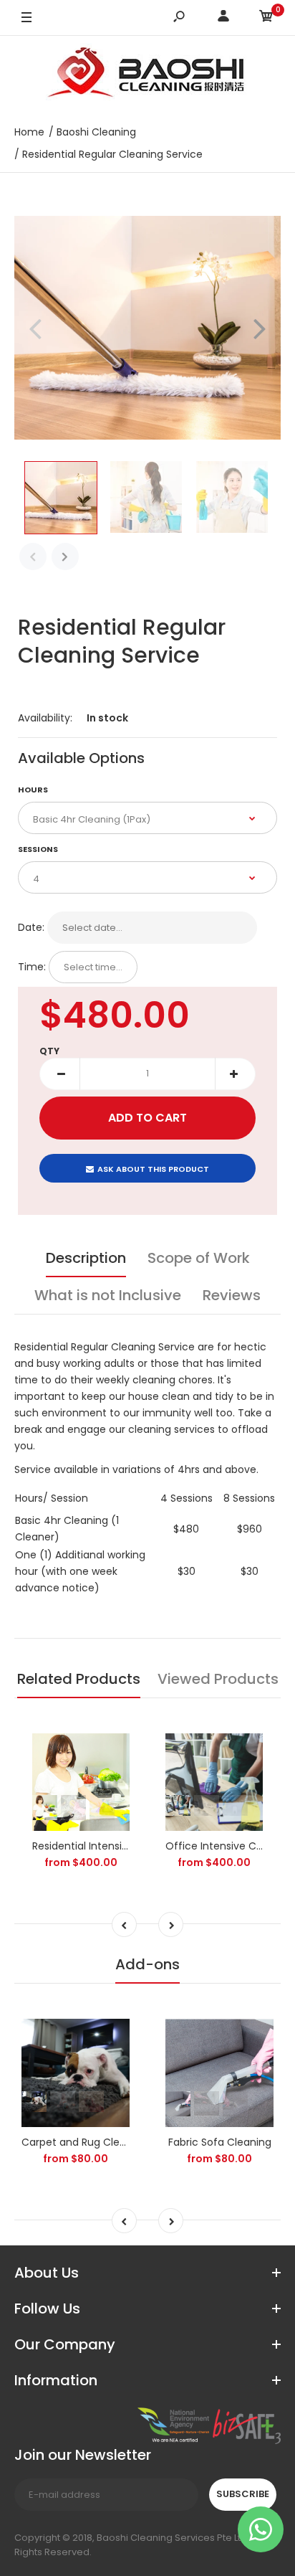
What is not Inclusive (108, 1295)
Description (86, 1258)
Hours (33, 790)
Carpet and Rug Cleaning (84, 2142)
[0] (266, 18)
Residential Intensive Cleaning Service (126, 1846)
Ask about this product (153, 1169)
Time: (32, 967)
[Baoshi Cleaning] (147, 75)
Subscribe (243, 2494)
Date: (31, 927)
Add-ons (147, 1964)
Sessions (38, 849)
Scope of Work (199, 1258)
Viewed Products (218, 1679)
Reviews (232, 1295)
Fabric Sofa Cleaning (220, 2142)
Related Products (79, 1679)
